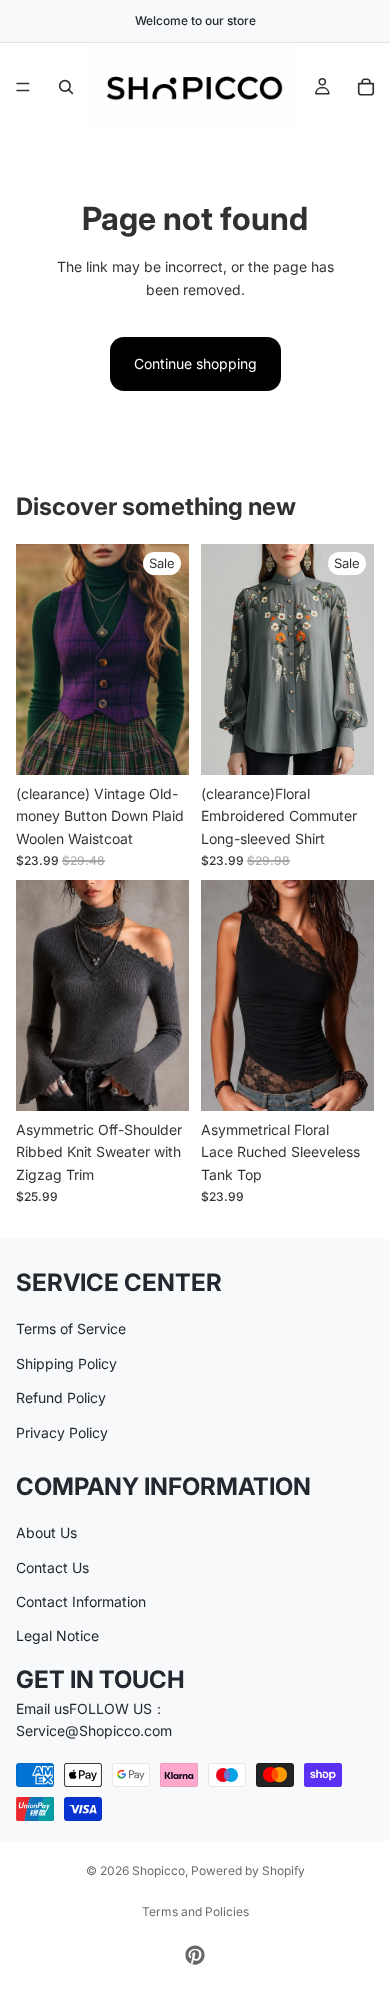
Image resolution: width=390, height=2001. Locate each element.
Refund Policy (61, 1397)
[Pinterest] (195, 1955)
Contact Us (52, 1566)
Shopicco (158, 1870)
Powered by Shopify (248, 1870)
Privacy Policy (62, 1431)
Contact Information (81, 1601)
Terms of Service (71, 1328)
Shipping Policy (66, 1362)
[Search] (66, 87)
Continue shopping (195, 363)
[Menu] (23, 87)
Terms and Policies (195, 1911)
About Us (46, 1532)
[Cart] (366, 87)
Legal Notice (57, 1635)
